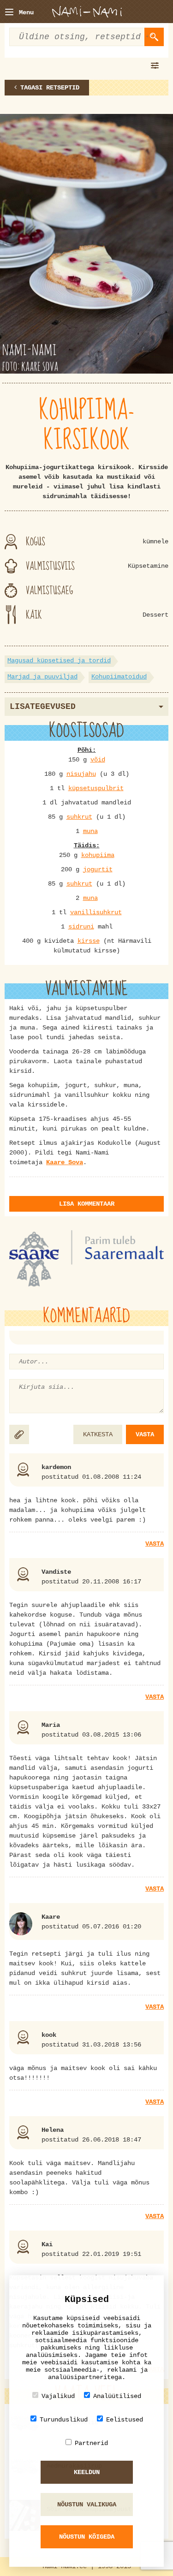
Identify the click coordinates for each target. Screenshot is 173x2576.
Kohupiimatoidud (119, 677)
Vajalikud (58, 2396)
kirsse (89, 941)
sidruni (81, 927)
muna (90, 831)
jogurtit (98, 869)
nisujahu (81, 774)
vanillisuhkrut (96, 912)
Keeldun (87, 2472)
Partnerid (91, 2443)
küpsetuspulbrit (96, 788)
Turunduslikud (64, 2420)
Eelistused (125, 2420)
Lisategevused (43, 707)
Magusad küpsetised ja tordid (59, 660)
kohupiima (98, 855)
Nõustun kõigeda (87, 2537)
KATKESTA (98, 1434)
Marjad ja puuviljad (42, 677)
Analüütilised (117, 2396)
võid (98, 760)
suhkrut (79, 817)
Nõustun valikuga (87, 2505)
